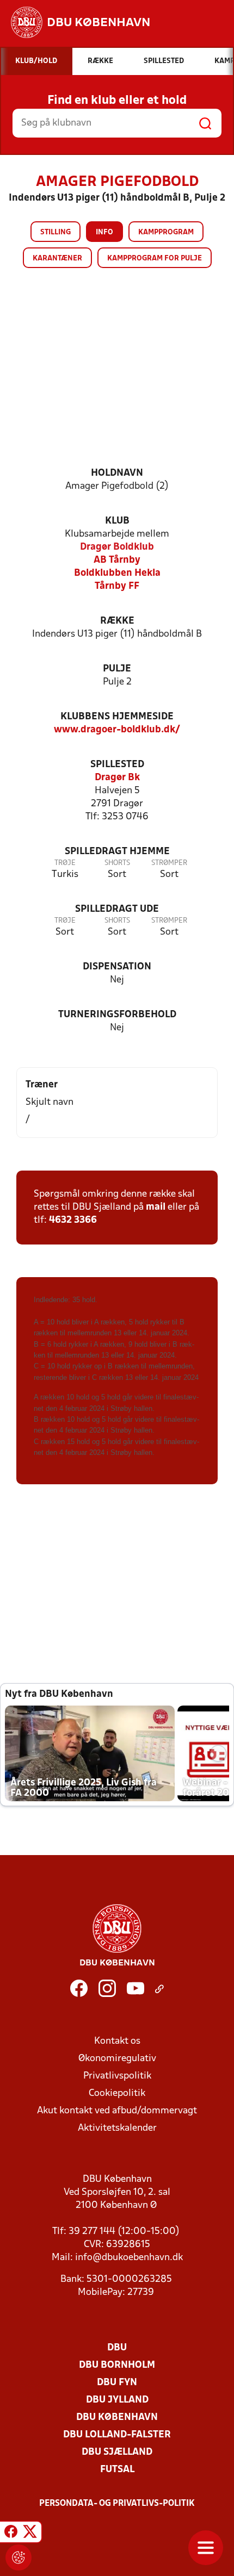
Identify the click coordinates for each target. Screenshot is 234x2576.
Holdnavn (117, 473)
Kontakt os (117, 2041)
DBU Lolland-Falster (117, 2435)
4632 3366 (73, 1220)
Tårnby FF (117, 586)
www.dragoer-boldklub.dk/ (117, 730)
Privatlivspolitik (117, 2076)
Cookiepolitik (117, 2093)
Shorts (117, 863)
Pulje (117, 669)
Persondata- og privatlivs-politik (117, 2504)
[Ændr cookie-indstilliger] (19, 2558)
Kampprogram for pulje (155, 259)
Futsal (117, 2470)
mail (156, 1207)
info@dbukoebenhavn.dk (129, 2258)
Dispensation (117, 967)
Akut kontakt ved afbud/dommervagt (117, 2111)
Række (117, 621)
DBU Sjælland (117, 2452)
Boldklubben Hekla (117, 573)
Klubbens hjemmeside (117, 717)
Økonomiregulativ (117, 2059)
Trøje (65, 863)
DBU (117, 2348)
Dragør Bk (117, 778)
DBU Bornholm (117, 2365)
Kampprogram (166, 232)
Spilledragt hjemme (117, 852)
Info (104, 232)
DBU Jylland (117, 2400)
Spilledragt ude (117, 909)
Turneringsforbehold (117, 1015)
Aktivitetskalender (117, 2128)
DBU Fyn (117, 2383)
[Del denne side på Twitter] (30, 2534)
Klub (117, 521)
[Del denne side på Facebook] (11, 2534)
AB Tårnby (117, 560)
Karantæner (57, 259)
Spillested (117, 765)
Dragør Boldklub (117, 547)
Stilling (56, 232)
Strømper (169, 863)
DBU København (117, 2418)
